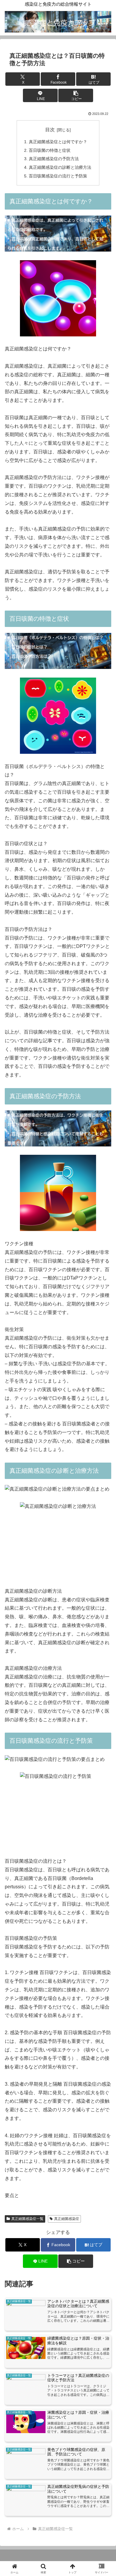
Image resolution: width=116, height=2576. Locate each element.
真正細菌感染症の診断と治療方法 (60, 167)
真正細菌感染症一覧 (27, 2219)
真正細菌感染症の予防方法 (54, 159)
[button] (76, 95)
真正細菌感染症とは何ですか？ (58, 142)
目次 (50, 130)
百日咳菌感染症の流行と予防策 (58, 176)
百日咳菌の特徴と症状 (50, 150)
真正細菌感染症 (67, 2219)
